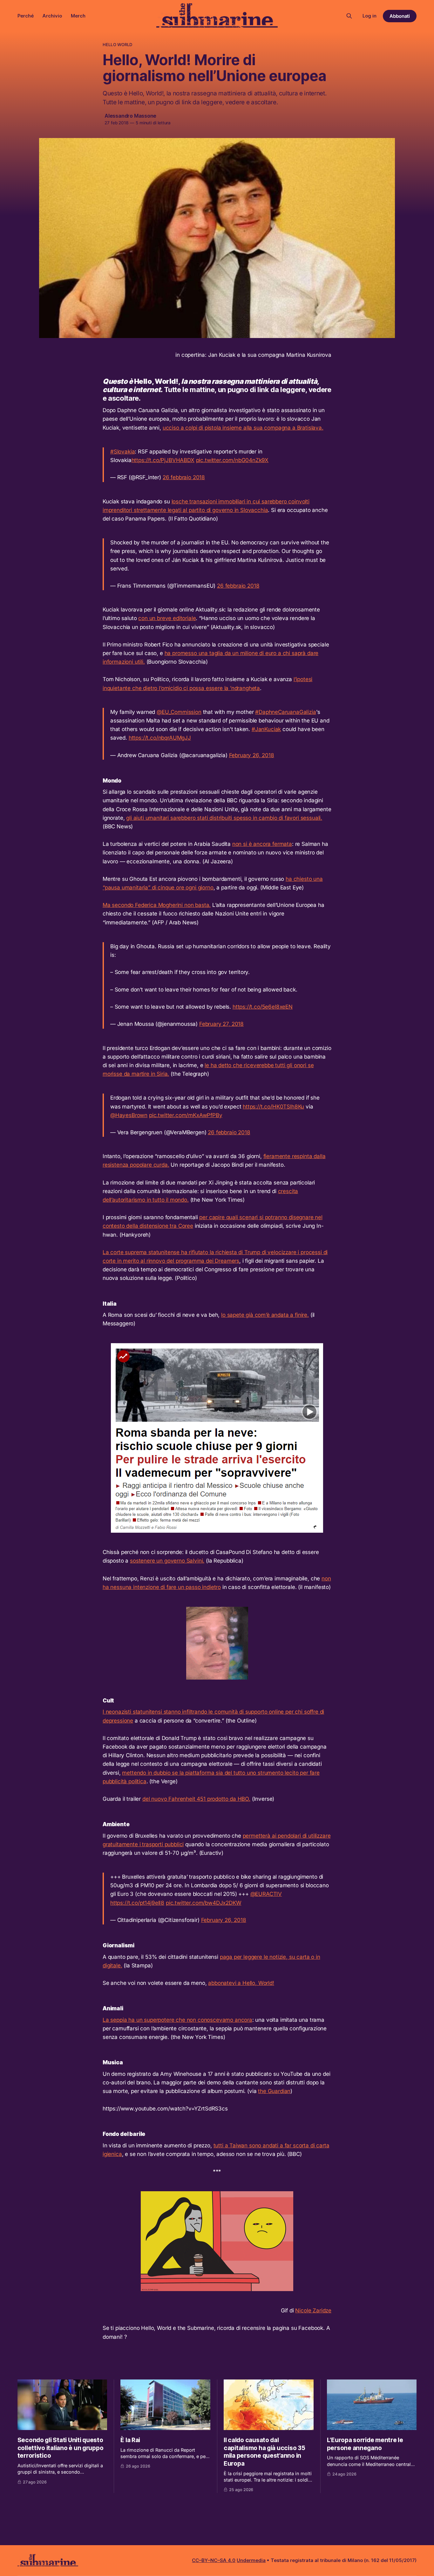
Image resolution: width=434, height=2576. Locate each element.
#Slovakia (122, 452)
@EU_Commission (179, 712)
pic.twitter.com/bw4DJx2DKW (204, 1903)
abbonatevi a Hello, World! (241, 1983)
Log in (370, 16)
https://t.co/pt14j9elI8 (137, 1903)
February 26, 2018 (252, 755)
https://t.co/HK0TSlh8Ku (273, 1107)
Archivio (52, 16)
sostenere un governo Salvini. (167, 1561)
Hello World (117, 45)
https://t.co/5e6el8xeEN (263, 1007)
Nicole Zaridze (313, 2310)
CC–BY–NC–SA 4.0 (214, 2560)
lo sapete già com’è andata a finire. (265, 1315)
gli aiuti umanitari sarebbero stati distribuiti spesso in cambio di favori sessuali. (224, 818)
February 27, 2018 (221, 1024)
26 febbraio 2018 (184, 477)
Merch (78, 16)
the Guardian (274, 2091)
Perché (26, 16)
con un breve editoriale (167, 618)
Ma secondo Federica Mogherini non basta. (157, 905)
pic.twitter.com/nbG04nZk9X (232, 460)
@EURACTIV (266, 1894)
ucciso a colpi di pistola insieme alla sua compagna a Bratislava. (243, 428)
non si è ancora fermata (262, 844)
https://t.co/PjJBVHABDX (163, 460)
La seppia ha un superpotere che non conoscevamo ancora (177, 2020)
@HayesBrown (129, 1115)
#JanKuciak (266, 729)
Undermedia (251, 2560)
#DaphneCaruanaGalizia (285, 712)
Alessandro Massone (130, 116)
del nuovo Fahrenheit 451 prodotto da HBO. (196, 1799)
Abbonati (400, 16)
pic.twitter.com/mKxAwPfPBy (186, 1115)
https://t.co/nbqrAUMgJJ (160, 738)
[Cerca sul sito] (349, 16)
